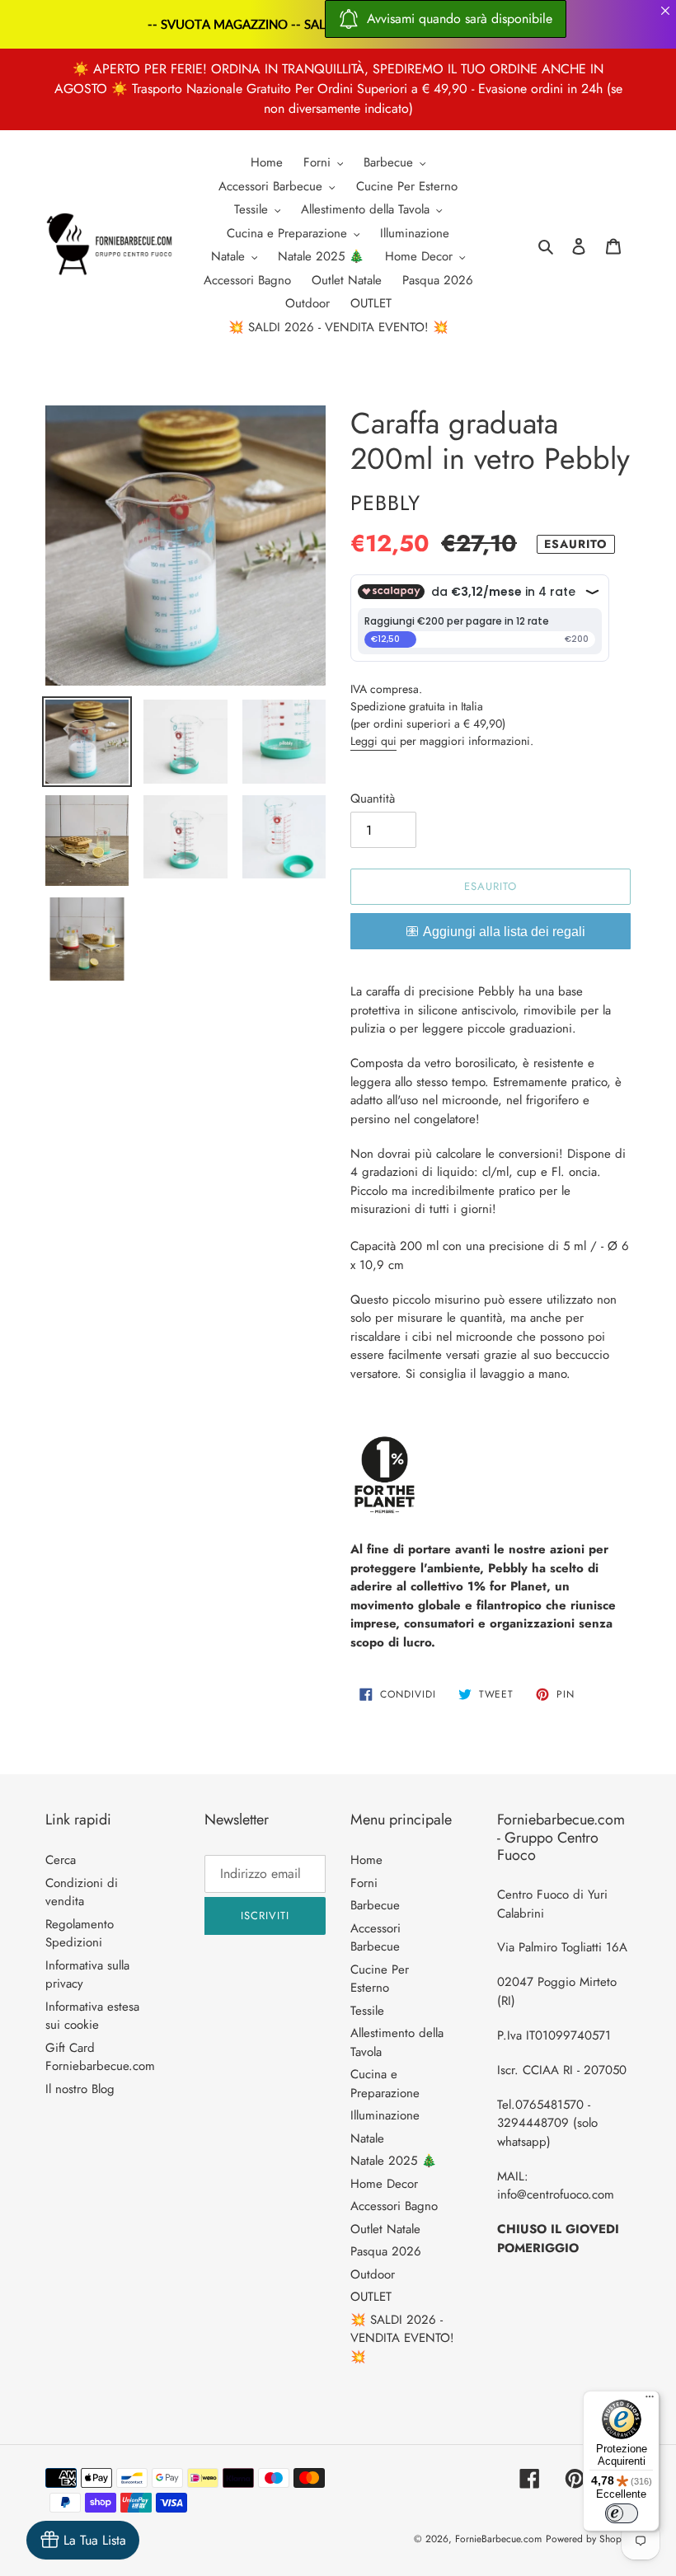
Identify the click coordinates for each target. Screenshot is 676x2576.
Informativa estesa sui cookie (92, 2016)
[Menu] (650, 2400)
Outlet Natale (385, 2229)
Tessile (367, 2011)
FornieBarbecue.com (498, 2539)
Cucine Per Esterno (380, 1979)
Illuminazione (385, 2115)
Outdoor (373, 2274)
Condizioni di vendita (82, 1892)
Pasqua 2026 (386, 2251)
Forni (364, 1883)
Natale (367, 2138)
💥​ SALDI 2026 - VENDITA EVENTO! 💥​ (402, 2338)
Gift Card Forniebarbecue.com (100, 2057)
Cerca (61, 1860)
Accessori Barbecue (376, 1938)
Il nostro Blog (80, 2089)
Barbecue (375, 1905)
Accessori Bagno (394, 2206)
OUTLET (371, 2297)
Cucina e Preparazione (385, 2084)
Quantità (373, 799)
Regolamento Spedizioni (80, 1934)
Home (366, 1860)
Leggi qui (373, 741)
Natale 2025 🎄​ (394, 2161)
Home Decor (384, 2184)
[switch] (622, 2513)
